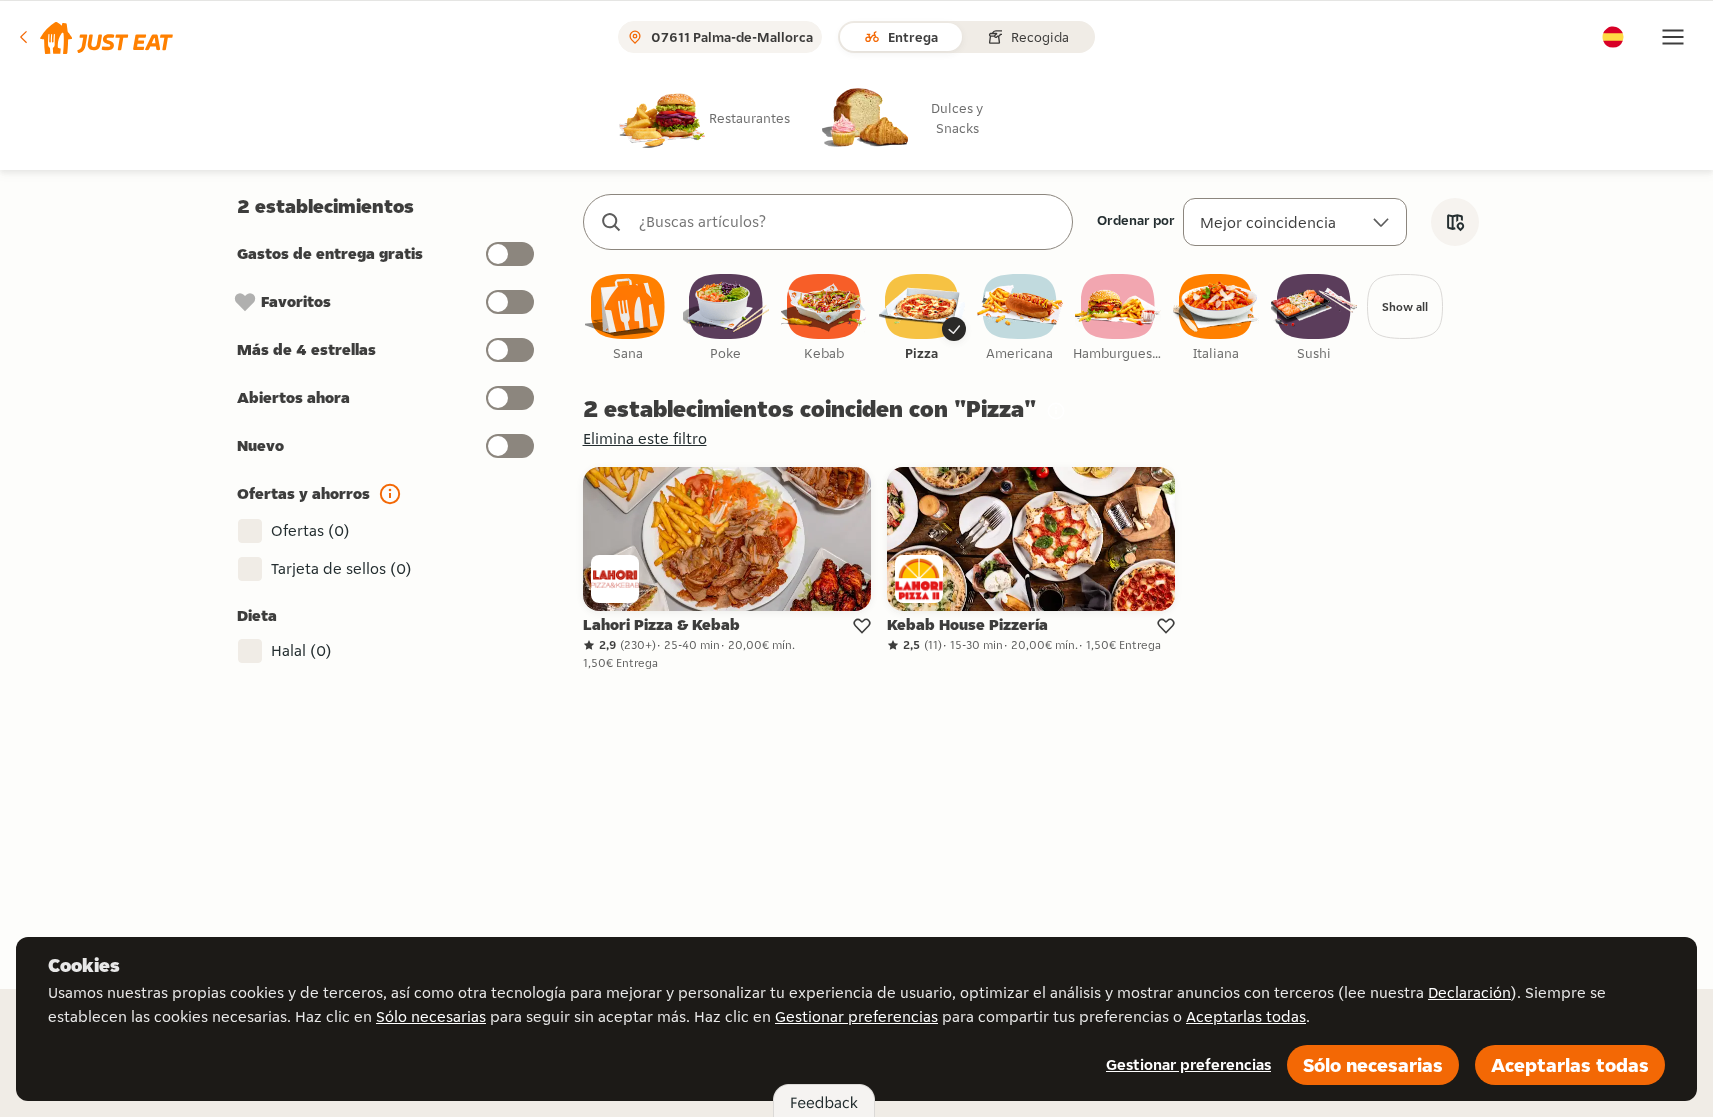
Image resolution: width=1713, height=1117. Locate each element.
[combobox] (848, 222)
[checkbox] (628, 318)
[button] (94, 37)
